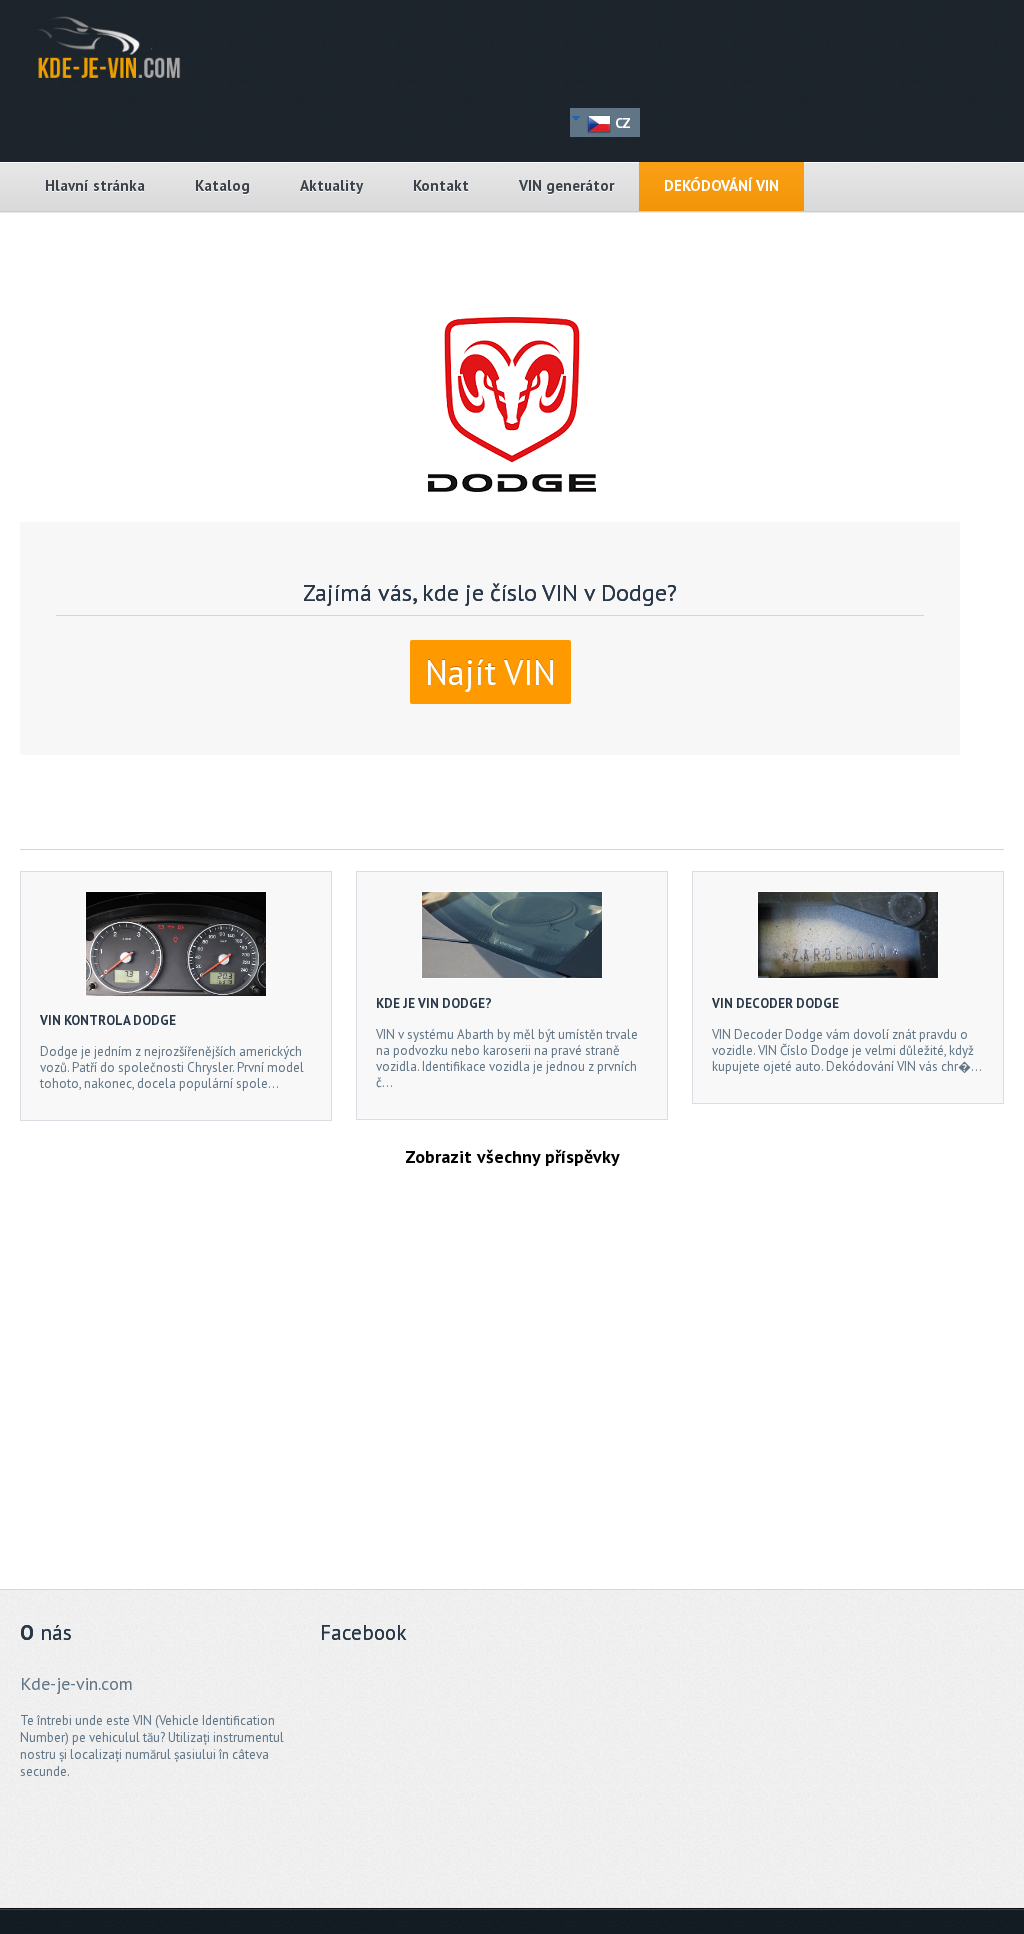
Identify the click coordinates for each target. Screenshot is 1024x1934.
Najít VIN (490, 672)
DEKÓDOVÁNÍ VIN (721, 185)
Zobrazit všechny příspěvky (512, 1156)
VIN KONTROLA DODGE (108, 1020)
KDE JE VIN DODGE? (434, 1003)
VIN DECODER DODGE (775, 1003)
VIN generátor (566, 185)
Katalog (222, 185)
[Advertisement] (490, 1393)
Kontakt (441, 185)
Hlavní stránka (95, 185)
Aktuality (331, 185)
